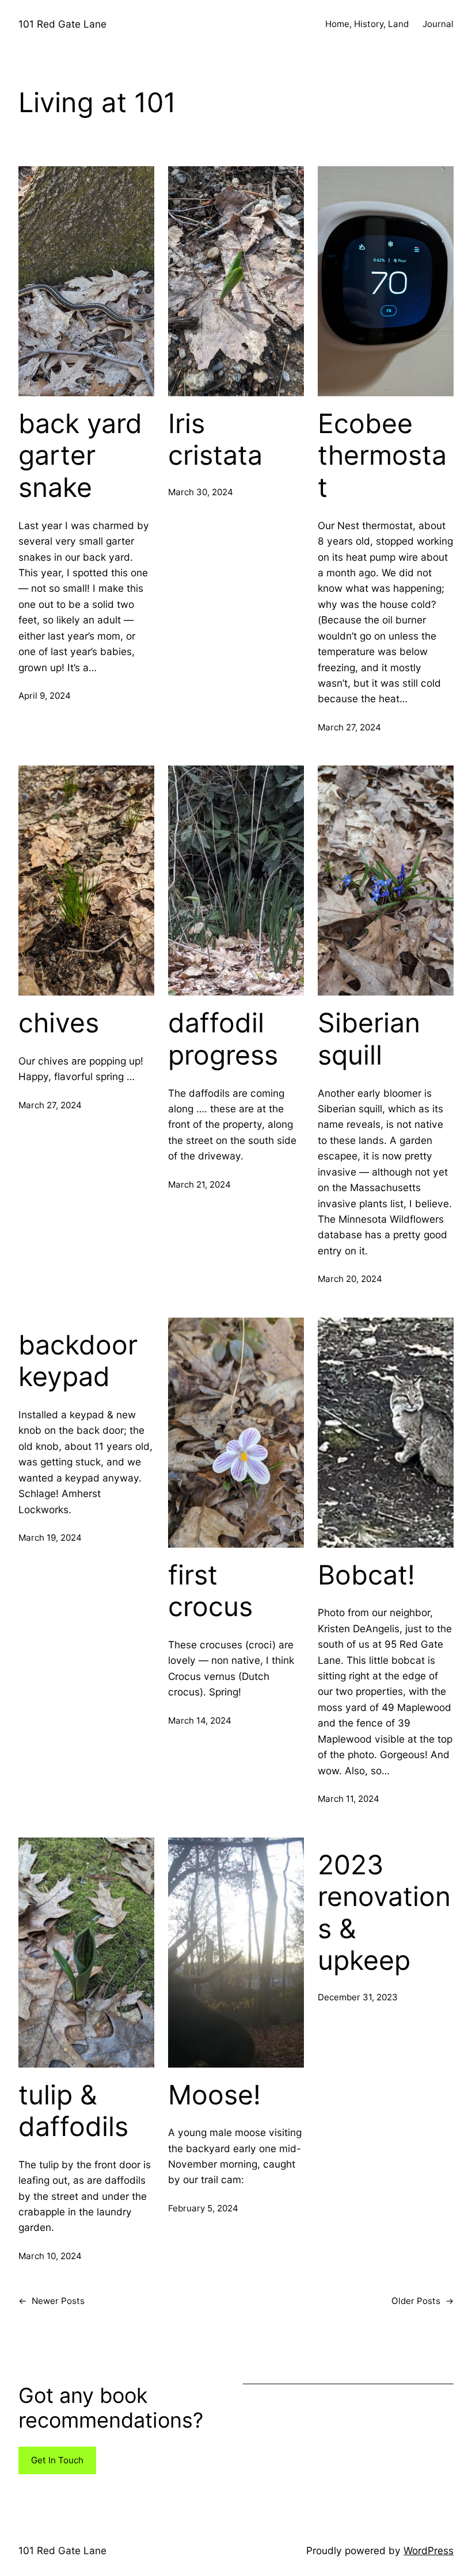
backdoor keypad (78, 1361)
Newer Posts (52, 2301)
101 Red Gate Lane (62, 24)
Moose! (214, 2095)
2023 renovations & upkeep (384, 1913)
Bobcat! (366, 1575)
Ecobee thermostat (382, 456)
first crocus (210, 1591)
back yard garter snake (80, 456)
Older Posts (422, 2301)
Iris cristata (215, 440)
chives (59, 1023)
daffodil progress (223, 1039)
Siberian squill (369, 1039)
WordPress (429, 2550)
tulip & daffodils (73, 2111)
